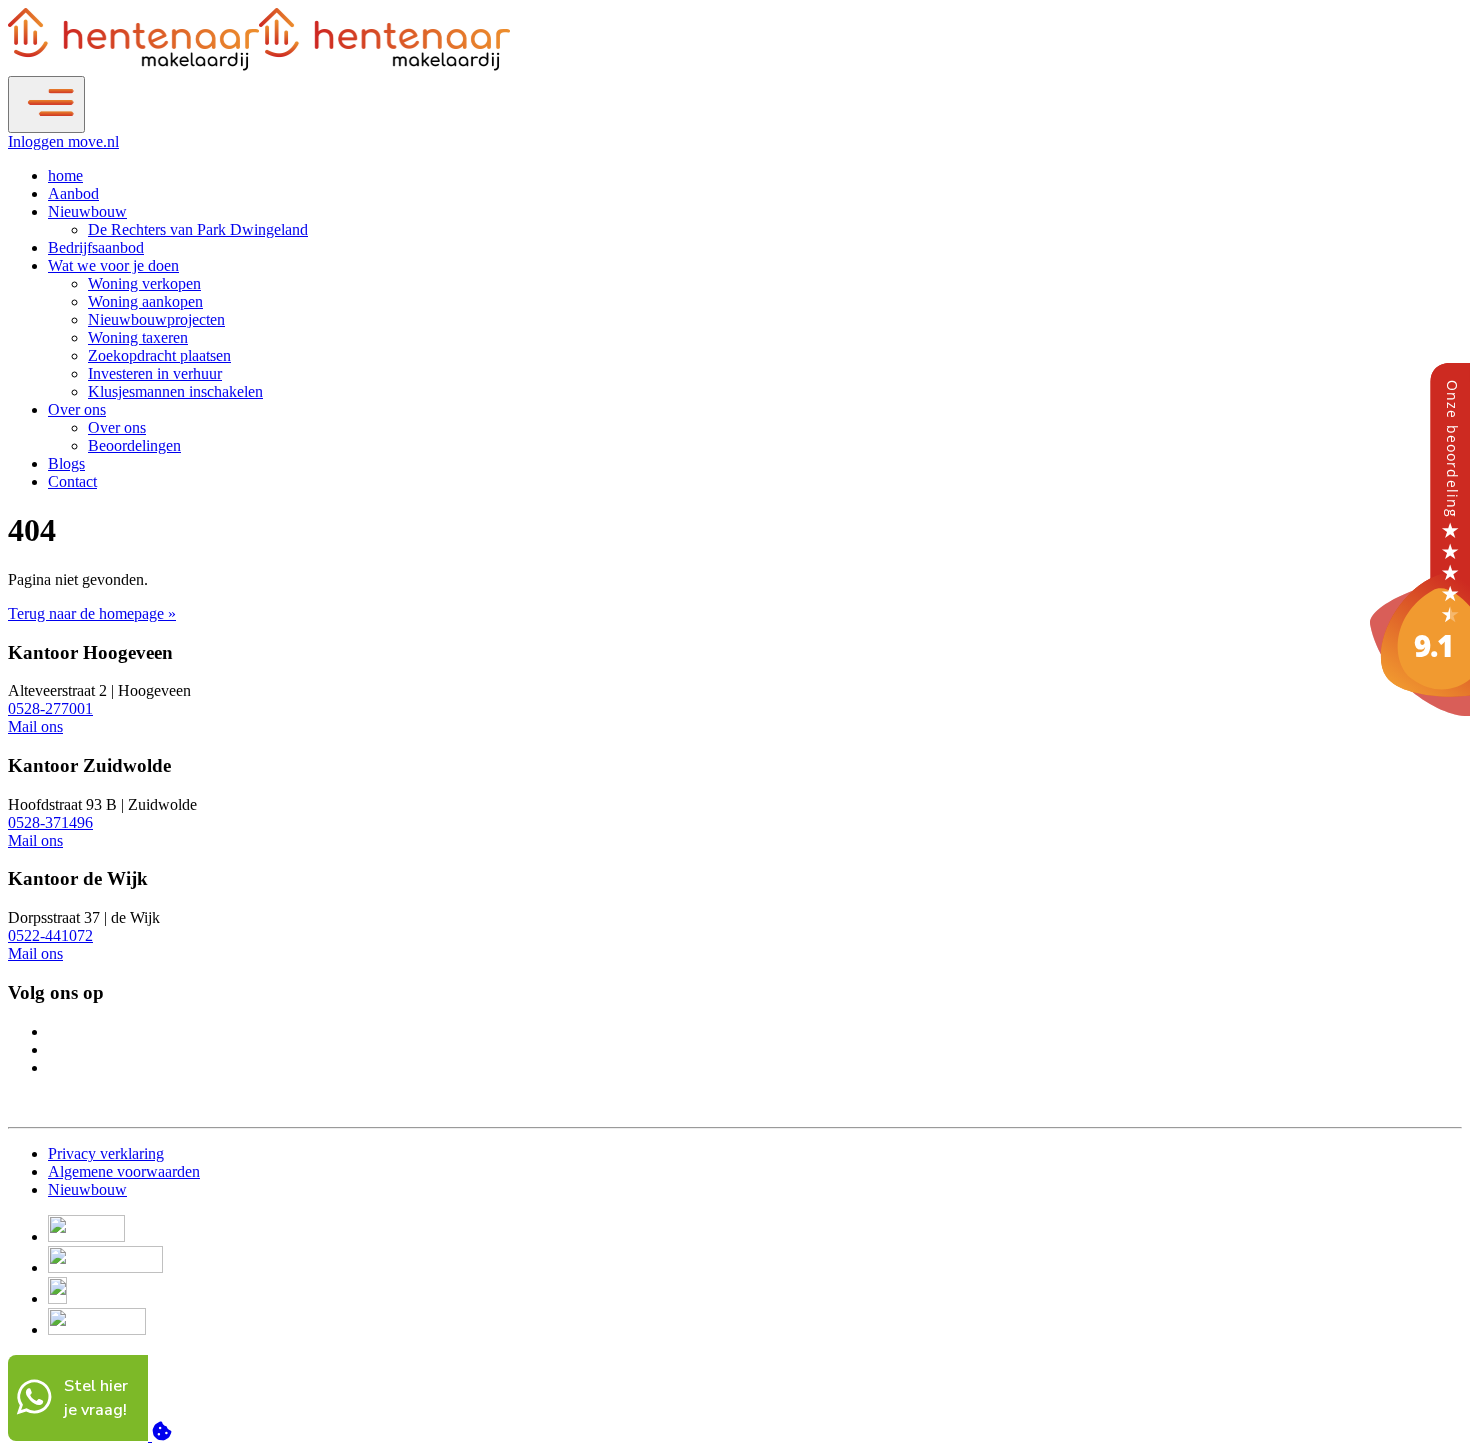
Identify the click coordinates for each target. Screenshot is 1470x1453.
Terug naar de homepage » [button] (92, 613)
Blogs (66, 463)
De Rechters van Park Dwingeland (198, 229)
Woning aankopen (145, 301)
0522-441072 (50, 935)
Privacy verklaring (106, 1153)
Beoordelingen (134, 445)
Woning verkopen (144, 283)
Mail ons (35, 726)
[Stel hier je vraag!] (80, 1435)
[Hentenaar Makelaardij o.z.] (1420, 710)
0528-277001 (50, 708)
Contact (72, 481)
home (65, 175)
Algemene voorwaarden (124, 1171)
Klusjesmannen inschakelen (175, 391)
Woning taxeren (138, 337)
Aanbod (73, 193)
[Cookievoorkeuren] (162, 1435)
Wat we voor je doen (113, 265)
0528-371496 (50, 822)
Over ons (77, 409)
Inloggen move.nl (63, 141)
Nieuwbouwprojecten (156, 319)
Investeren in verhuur (155, 373)
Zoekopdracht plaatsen (159, 355)
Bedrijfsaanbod (96, 247)
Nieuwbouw (87, 211)
